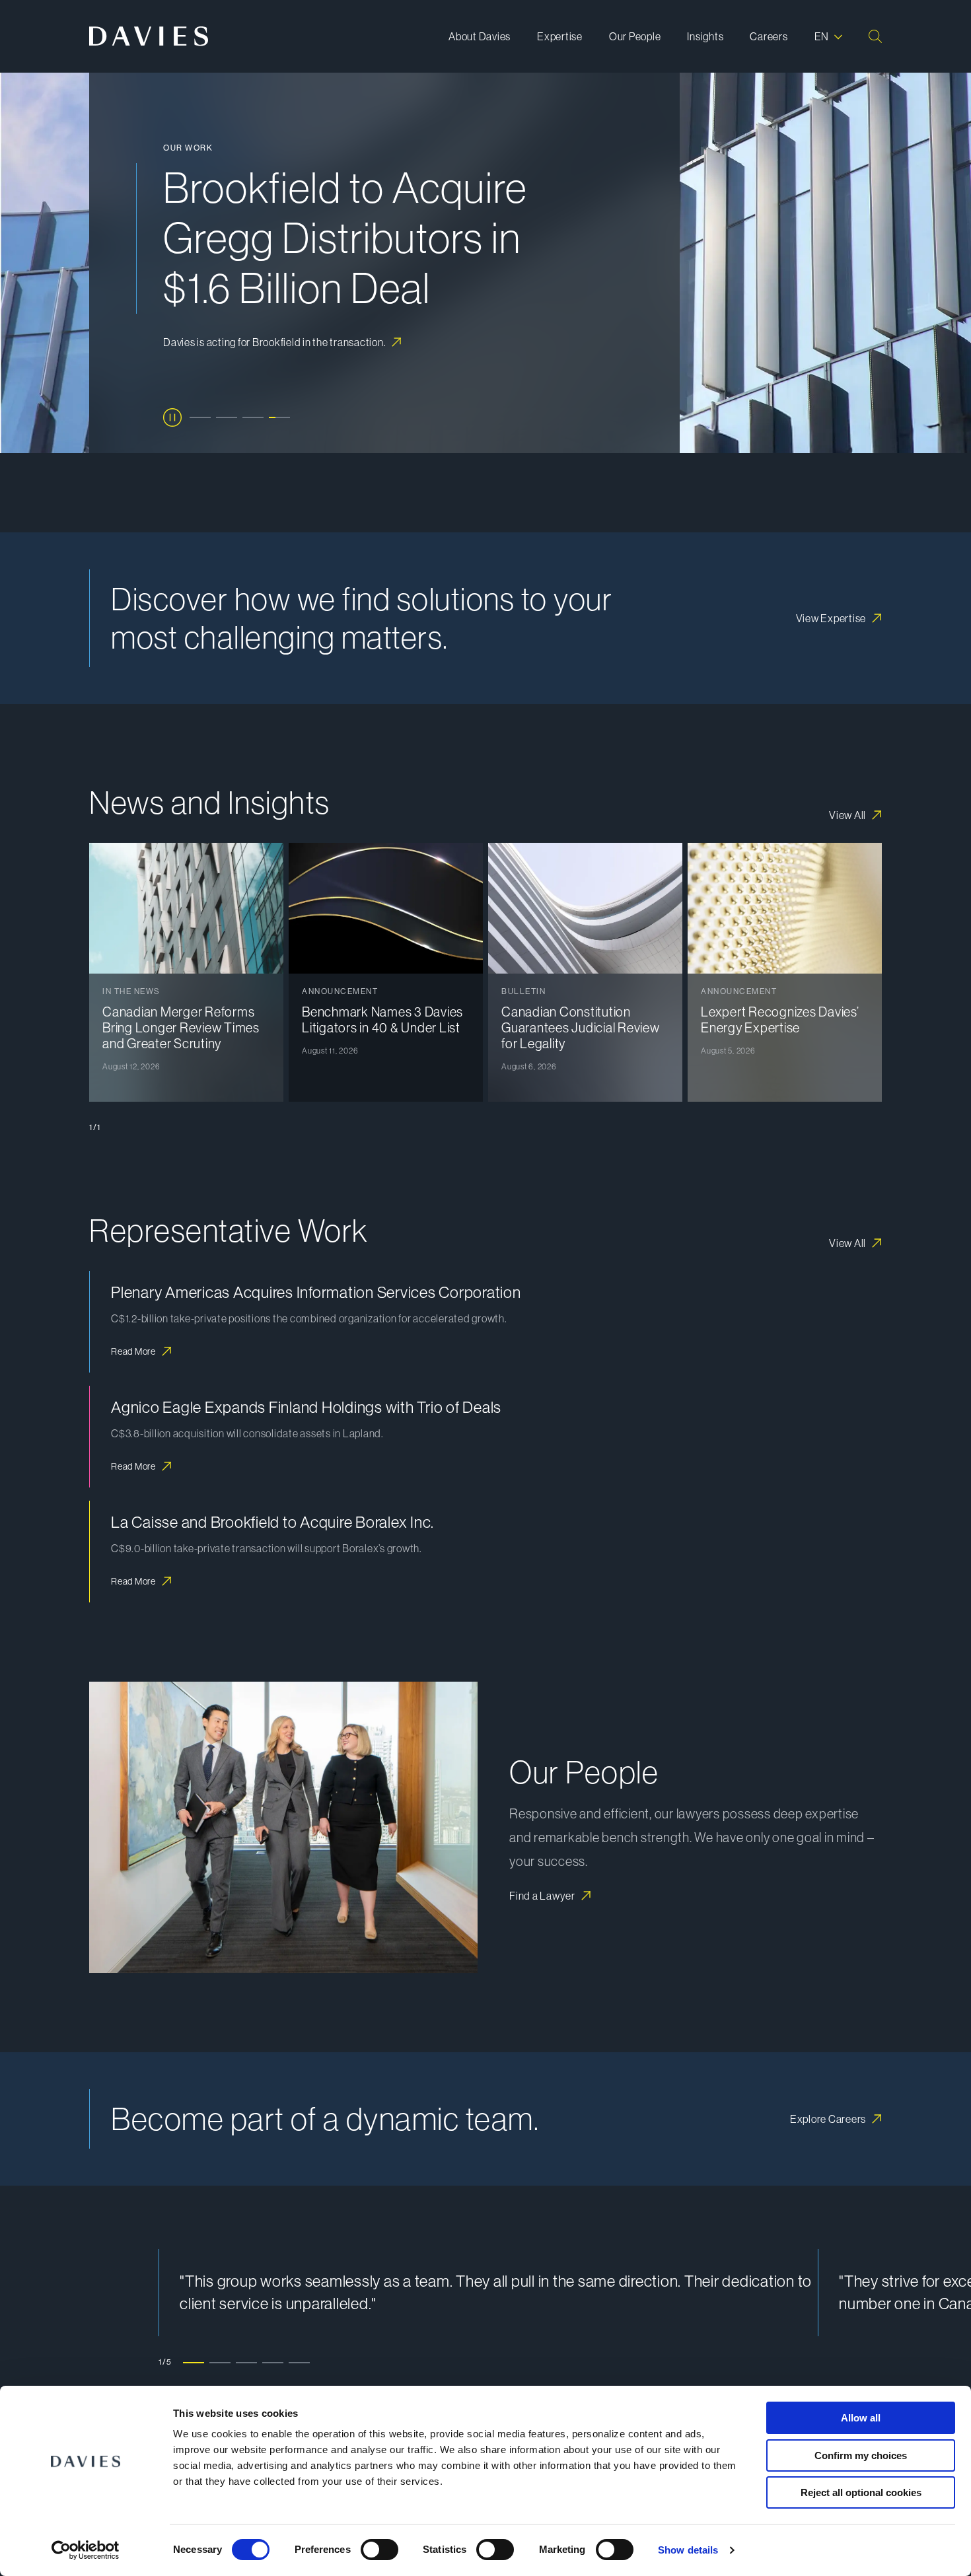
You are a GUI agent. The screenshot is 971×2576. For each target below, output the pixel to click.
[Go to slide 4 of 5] (273, 2362)
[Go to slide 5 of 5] (299, 2362)
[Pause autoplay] (172, 417)
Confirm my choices (861, 2455)
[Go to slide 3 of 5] (246, 2362)
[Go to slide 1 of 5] (194, 2362)
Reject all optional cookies (861, 2492)
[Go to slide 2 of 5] (220, 2362)
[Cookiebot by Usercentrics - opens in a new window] (86, 2550)
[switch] (379, 2550)
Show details (688, 2550)
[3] (253, 417)
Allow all (861, 2418)
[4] (279, 417)
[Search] (875, 36)
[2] (227, 417)
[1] (200, 417)
